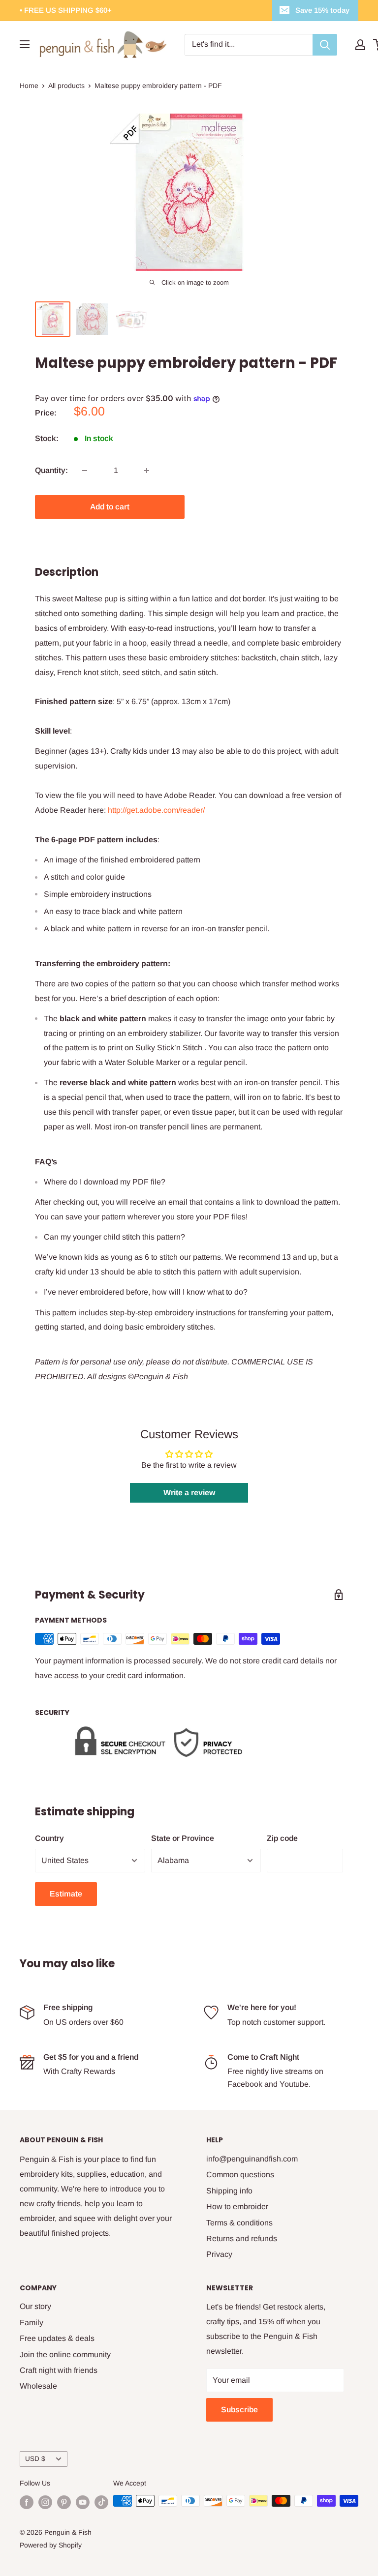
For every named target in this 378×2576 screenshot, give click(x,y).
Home (29, 86)
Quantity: (51, 470)
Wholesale (38, 2386)
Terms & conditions (239, 2223)
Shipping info (229, 2191)
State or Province (183, 1838)
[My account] (360, 45)
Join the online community (65, 2354)
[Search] (325, 45)
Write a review (189, 1493)
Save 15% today (322, 10)
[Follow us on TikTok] (101, 2502)
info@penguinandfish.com (252, 2159)
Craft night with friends (59, 2370)
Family (31, 2323)
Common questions (240, 2175)
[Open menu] (25, 44)
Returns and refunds (242, 2238)
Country (49, 1838)
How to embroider (237, 2206)
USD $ (35, 2459)
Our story (35, 2306)
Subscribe (239, 2410)
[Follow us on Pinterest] (64, 2502)
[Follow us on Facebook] (27, 2502)
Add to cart (110, 507)
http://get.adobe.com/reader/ (156, 810)
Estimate (66, 1894)
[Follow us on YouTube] (83, 2502)
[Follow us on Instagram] (45, 2502)
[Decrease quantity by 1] (85, 471)
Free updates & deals (57, 2338)
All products (66, 86)
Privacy (219, 2254)
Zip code (282, 1838)
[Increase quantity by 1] (147, 471)
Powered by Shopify (51, 2545)
